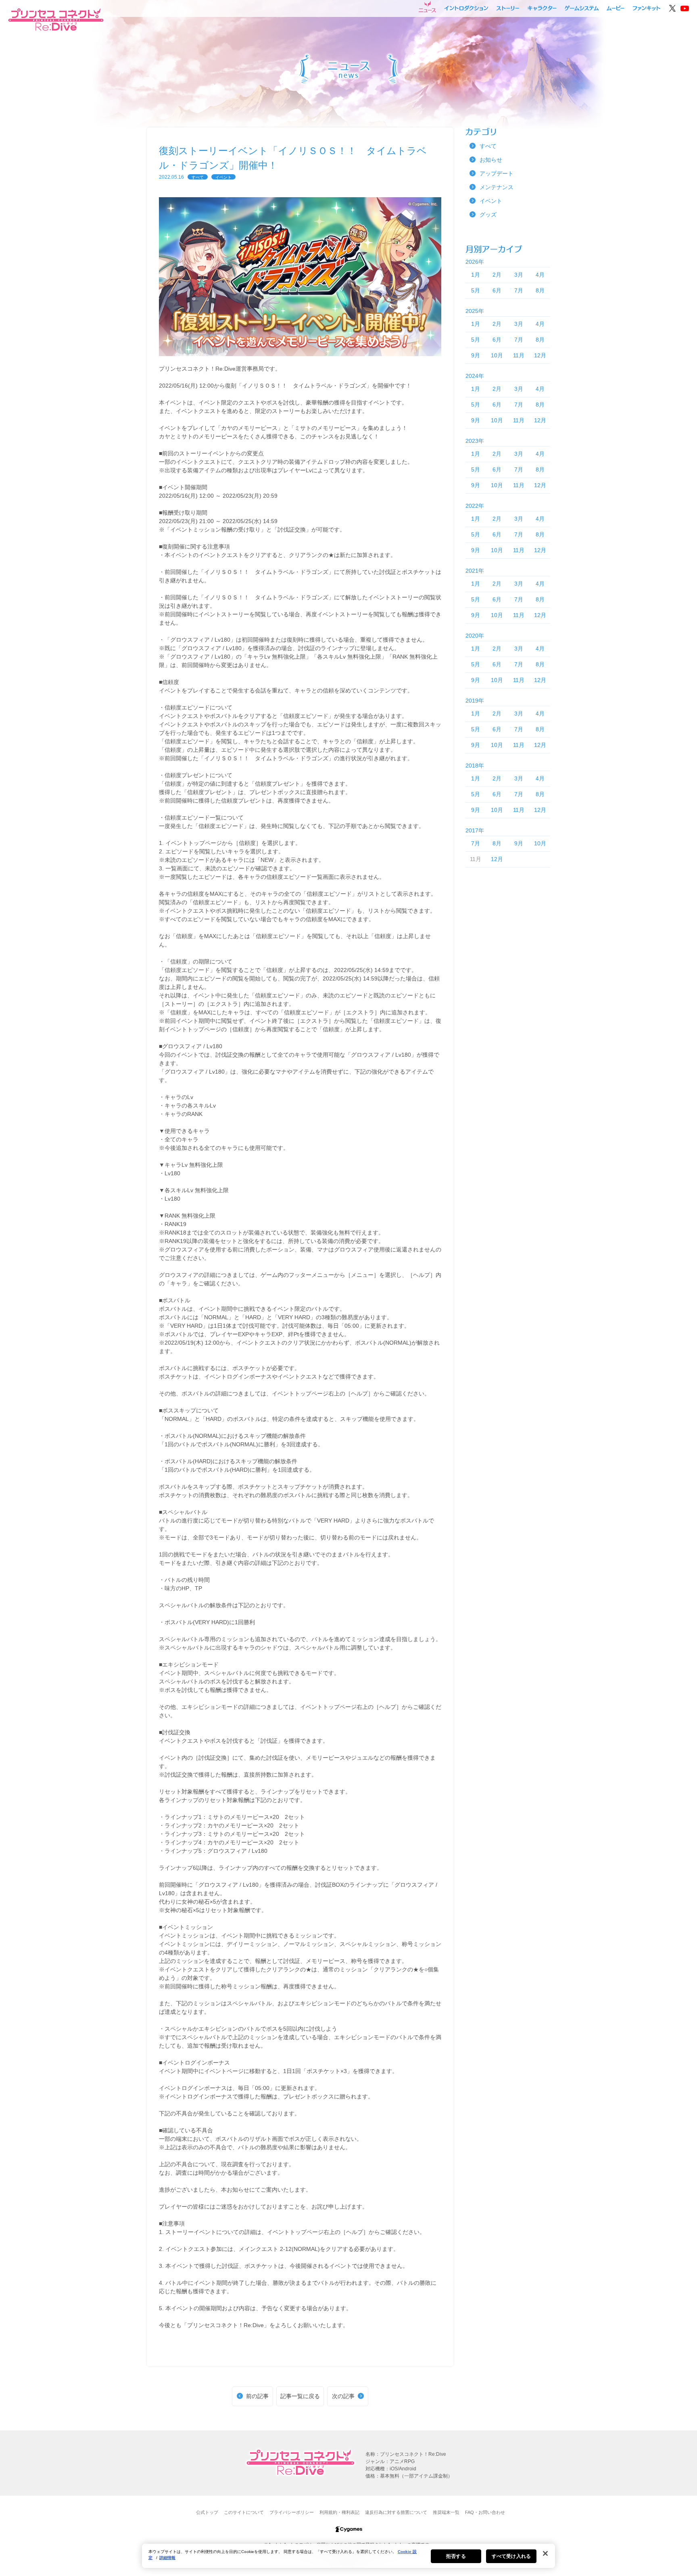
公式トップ (207, 2512)
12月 (540, 355)
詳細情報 (167, 2558)
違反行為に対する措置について (396, 2512)
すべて (198, 177)
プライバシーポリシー (292, 2512)
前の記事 (257, 2396)
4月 (540, 275)
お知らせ (491, 160)
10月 (497, 355)
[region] (348, 2556)
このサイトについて (244, 2512)
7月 (519, 290)
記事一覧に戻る (300, 2396)
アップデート (497, 173)
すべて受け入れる (511, 2556)
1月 (476, 275)
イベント (223, 177)
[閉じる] (545, 2553)
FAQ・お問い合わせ (485, 2512)
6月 (497, 290)
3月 (519, 275)
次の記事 (343, 2396)
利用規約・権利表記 (339, 2512)
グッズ (488, 215)
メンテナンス (497, 187)
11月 (519, 355)
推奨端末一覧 (446, 2512)
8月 (540, 290)
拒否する (456, 2556)
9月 (476, 355)
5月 (476, 290)
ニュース (427, 7)
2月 (497, 275)
